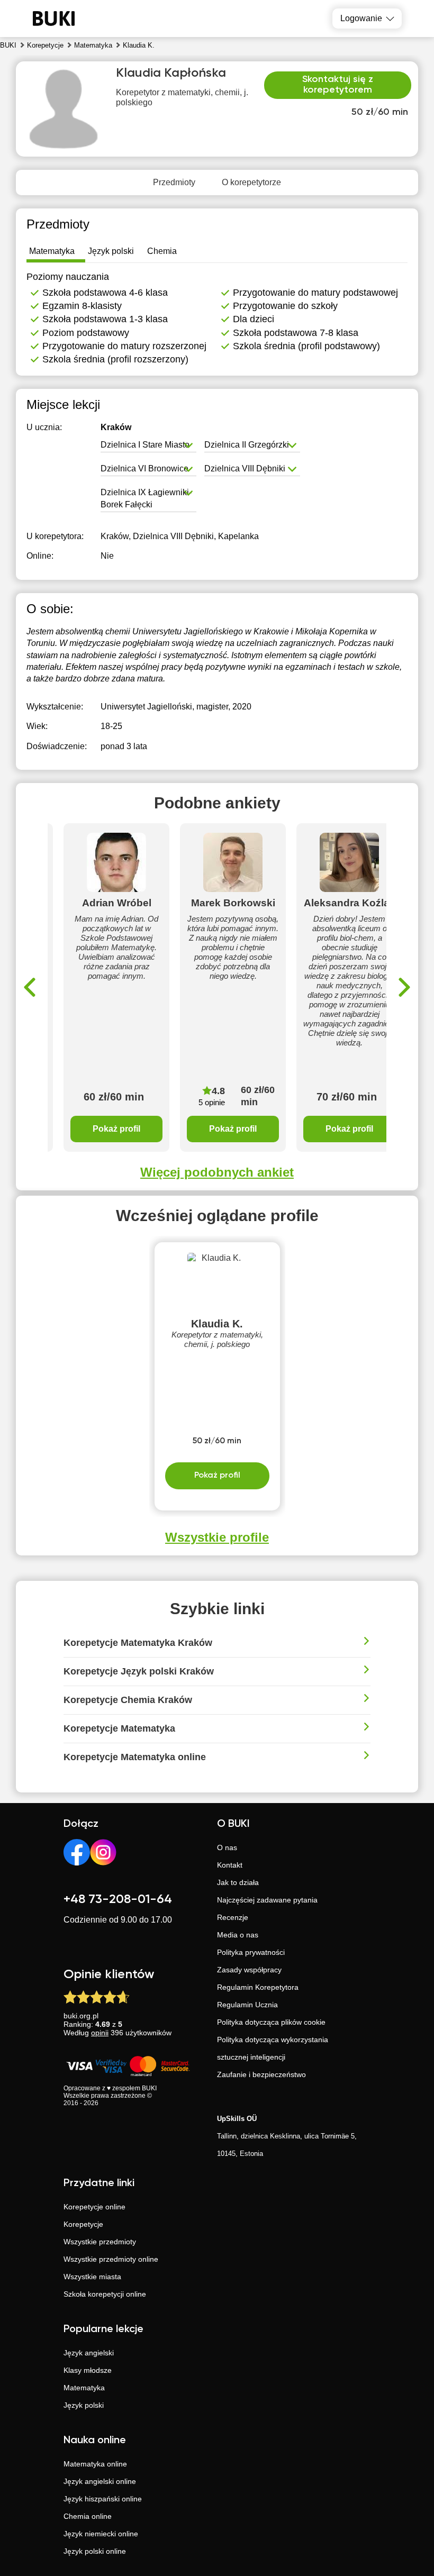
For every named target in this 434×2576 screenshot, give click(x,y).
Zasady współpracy (249, 1970)
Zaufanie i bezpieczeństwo (261, 2074)
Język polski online (95, 2551)
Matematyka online (95, 2464)
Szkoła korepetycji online (105, 2294)
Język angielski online (100, 2481)
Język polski (84, 2405)
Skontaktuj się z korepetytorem (338, 85)
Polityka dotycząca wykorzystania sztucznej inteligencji (273, 2048)
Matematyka (84, 2388)
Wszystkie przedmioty (100, 2242)
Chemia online (88, 2516)
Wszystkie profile (217, 1537)
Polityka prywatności (251, 1952)
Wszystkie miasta (92, 2277)
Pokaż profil (116, 1129)
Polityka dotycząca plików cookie (271, 2022)
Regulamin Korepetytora (258, 1987)
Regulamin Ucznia (247, 2005)
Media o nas (238, 1935)
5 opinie (212, 1102)
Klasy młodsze (88, 2370)
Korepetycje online (94, 2207)
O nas (227, 1847)
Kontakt (230, 1865)
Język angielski (89, 2353)
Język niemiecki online (101, 2534)
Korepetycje (83, 2224)
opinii (100, 2033)
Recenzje (233, 1917)
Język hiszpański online (103, 2499)
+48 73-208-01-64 (118, 1899)
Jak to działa (238, 1882)
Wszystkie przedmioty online (111, 2259)
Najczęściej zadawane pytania (267, 1900)
